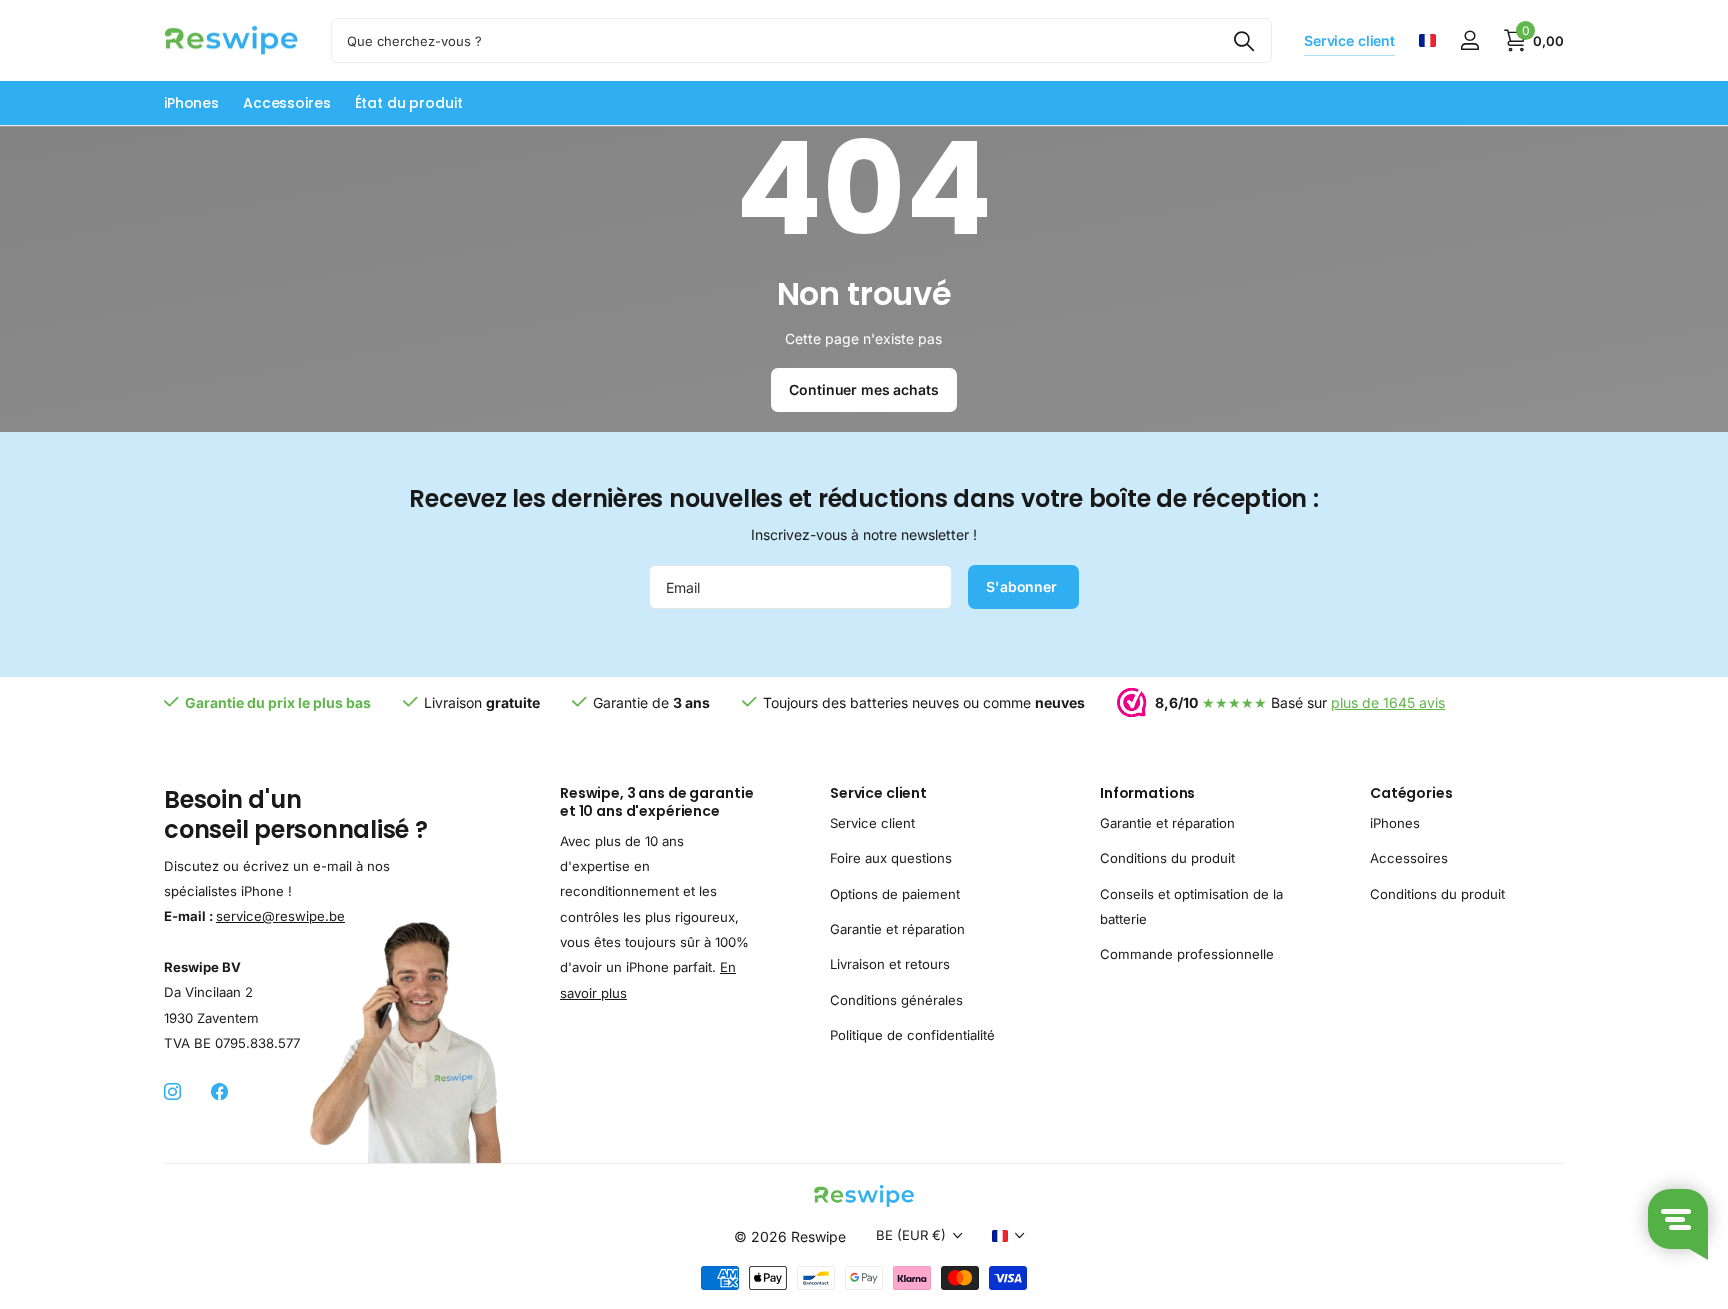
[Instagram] (172, 1093)
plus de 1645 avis (1388, 702)
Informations (1147, 793)
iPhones (191, 103)
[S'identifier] (1469, 40)
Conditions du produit (1167, 858)
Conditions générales (896, 1000)
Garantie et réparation (897, 929)
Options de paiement (895, 894)
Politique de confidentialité (912, 1035)
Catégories (1411, 793)
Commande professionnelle (1187, 955)
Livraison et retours (890, 965)
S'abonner (1023, 586)
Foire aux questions (891, 858)
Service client (878, 793)
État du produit (409, 103)
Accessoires (286, 103)
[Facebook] (219, 1093)
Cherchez (1244, 40)
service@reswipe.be (280, 916)
